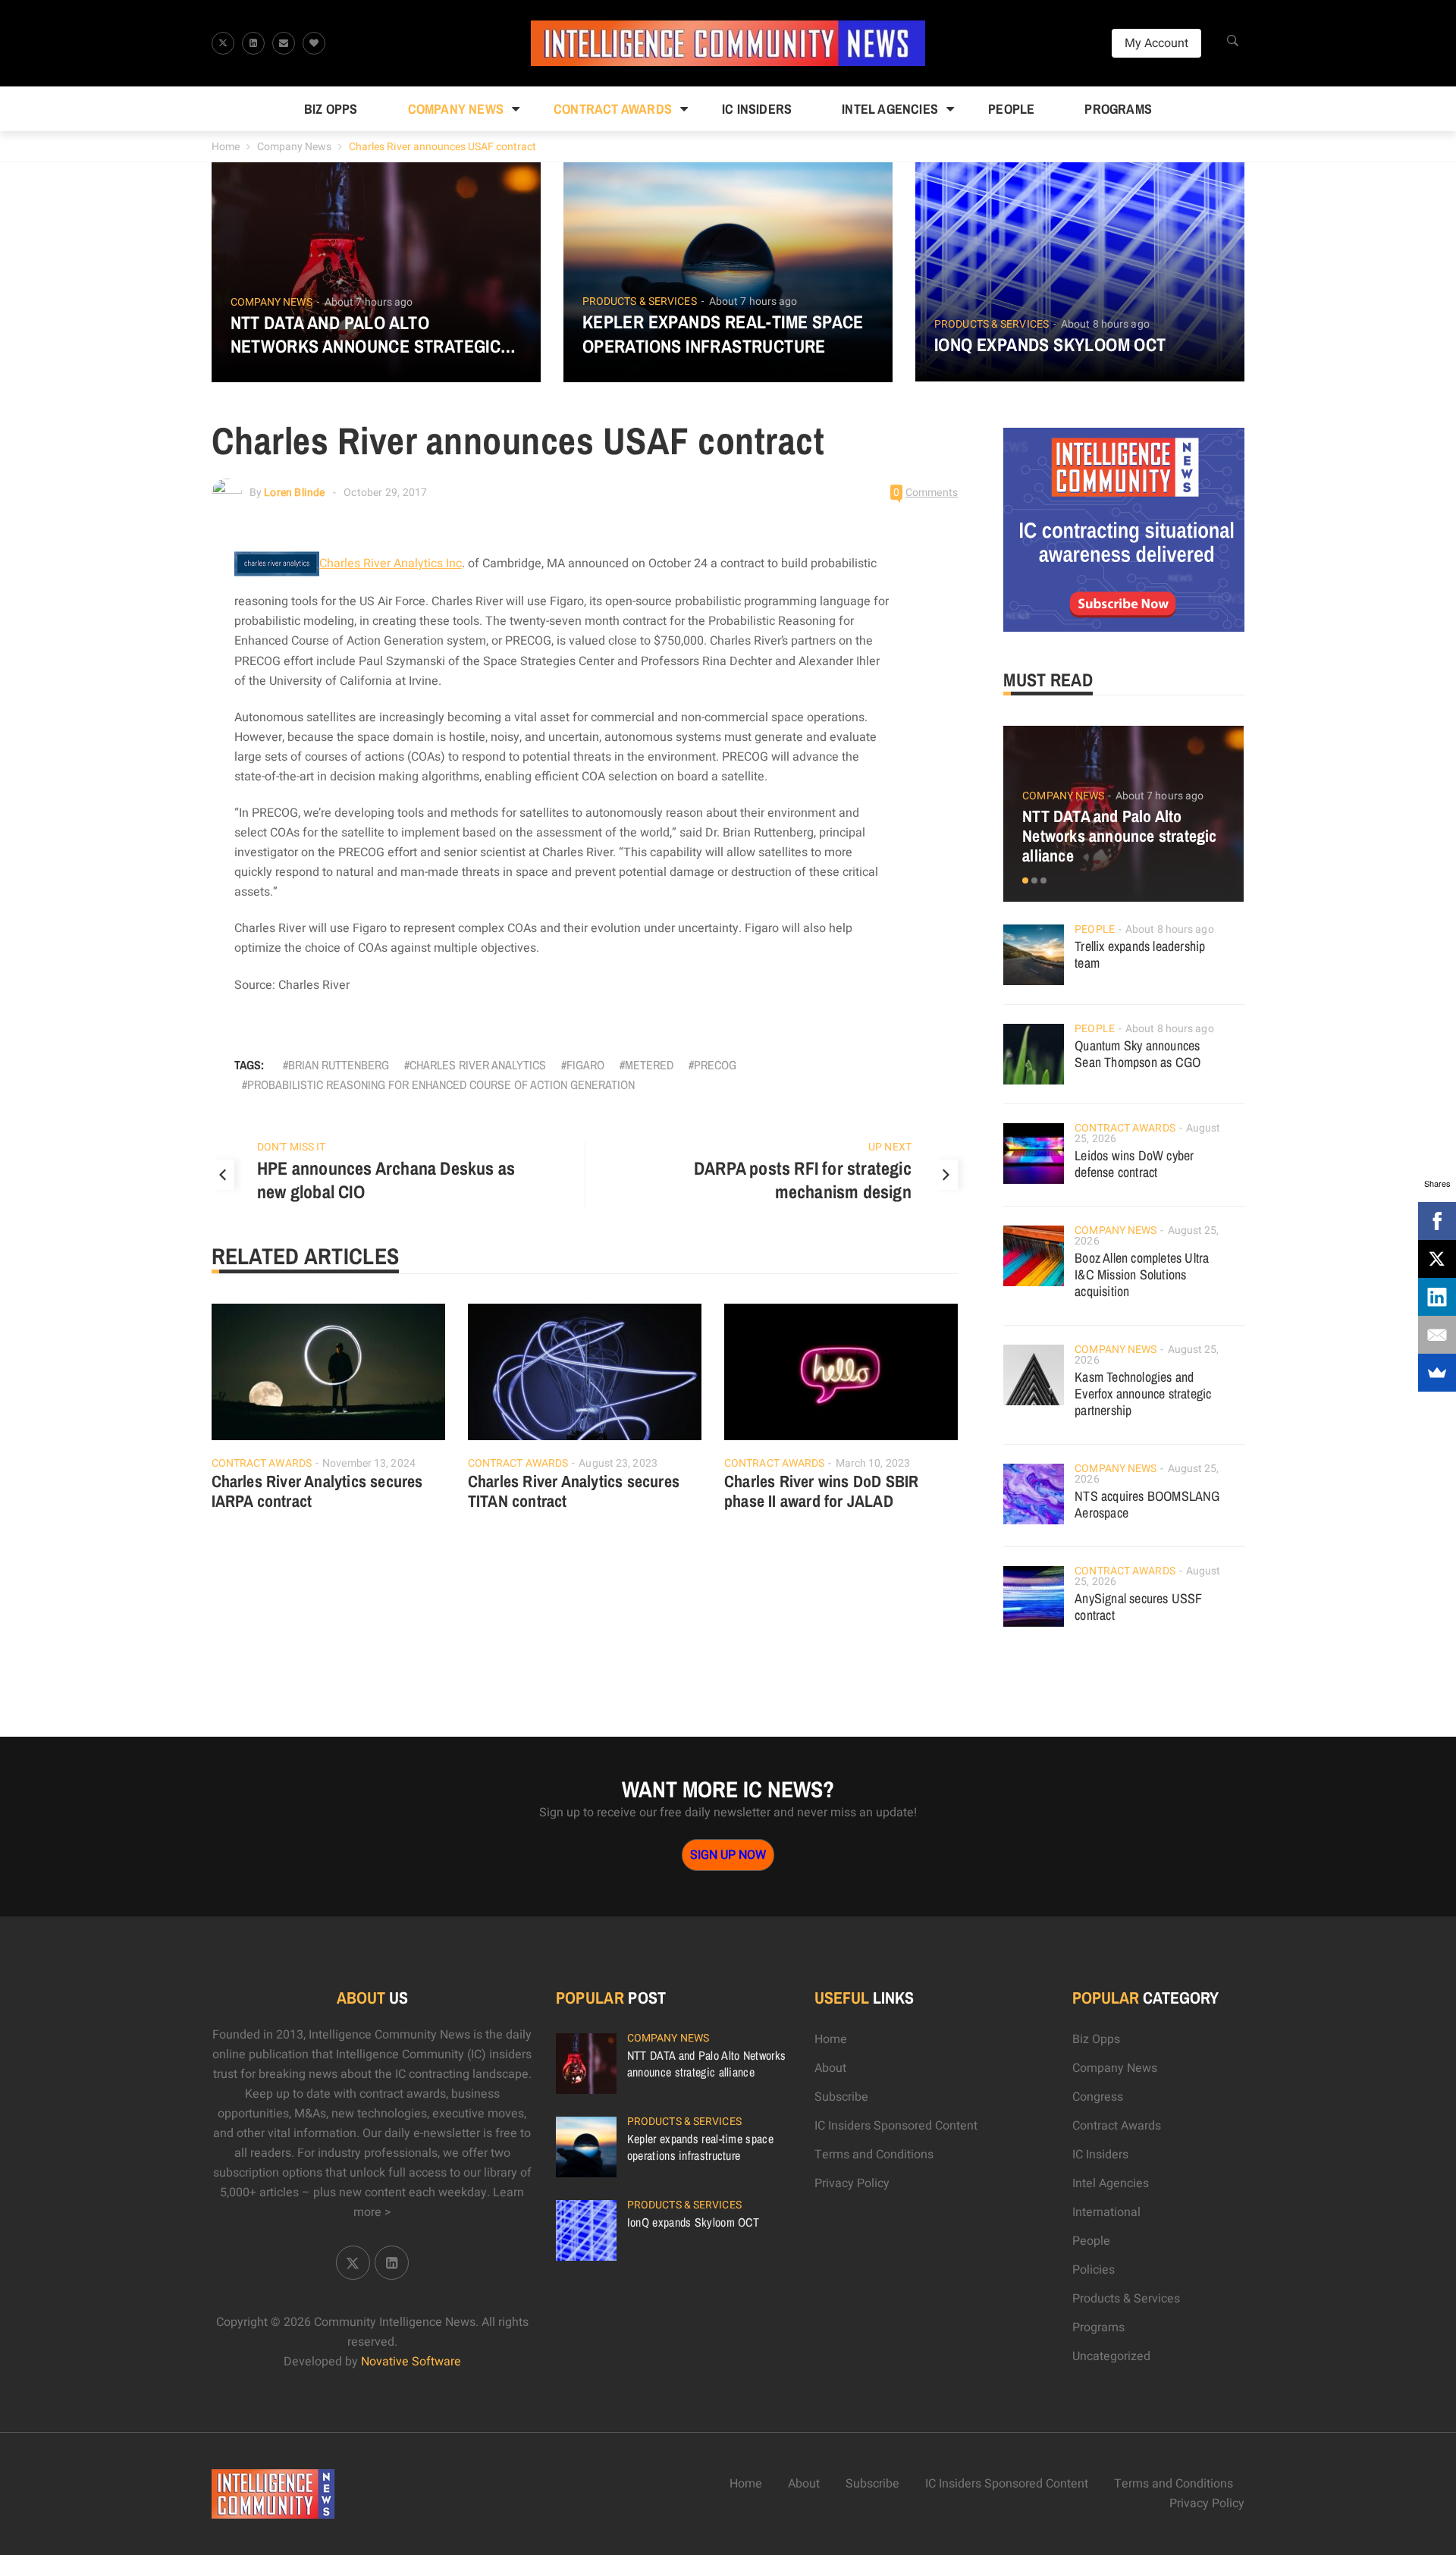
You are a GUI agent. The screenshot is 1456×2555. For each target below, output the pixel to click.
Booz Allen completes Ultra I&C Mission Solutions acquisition (1142, 1274)
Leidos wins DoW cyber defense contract (1134, 1164)
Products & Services (640, 302)
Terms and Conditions (874, 2155)
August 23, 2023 (618, 1463)
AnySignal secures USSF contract (1138, 1607)
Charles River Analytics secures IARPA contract (317, 1491)
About (830, 2068)
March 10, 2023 (873, 1463)
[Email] (1437, 1335)
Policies (1094, 2270)
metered (649, 1065)
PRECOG (715, 1065)
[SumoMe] (1437, 1373)
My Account (1156, 43)
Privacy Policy (852, 2183)
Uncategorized (1111, 2356)
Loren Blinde (294, 493)
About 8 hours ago (1105, 324)
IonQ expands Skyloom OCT (1050, 345)
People (1011, 109)
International (1106, 2212)
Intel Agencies (890, 109)
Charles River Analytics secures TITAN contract (574, 1491)
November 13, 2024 (369, 1463)
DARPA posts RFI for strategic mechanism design (803, 1180)
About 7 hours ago (369, 302)
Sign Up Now (728, 1855)
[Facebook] (1437, 1221)
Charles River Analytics (478, 1065)
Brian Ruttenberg (339, 1065)
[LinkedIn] (1437, 1297)
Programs (1118, 109)
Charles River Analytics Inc (391, 563)
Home (226, 147)
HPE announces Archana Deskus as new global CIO (386, 1180)
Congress (1098, 2097)
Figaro (585, 1065)
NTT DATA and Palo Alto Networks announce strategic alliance (366, 334)
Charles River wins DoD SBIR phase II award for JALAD (821, 1491)
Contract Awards (613, 109)
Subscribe (841, 2097)
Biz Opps (331, 109)
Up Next (890, 1147)
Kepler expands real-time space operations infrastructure (723, 334)
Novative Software (411, 2362)
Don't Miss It (291, 1147)
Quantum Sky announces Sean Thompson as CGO (1137, 1054)
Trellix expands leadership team (1140, 954)
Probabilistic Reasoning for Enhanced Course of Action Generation (441, 1084)
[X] (1437, 1259)
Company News (456, 109)
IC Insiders (757, 109)
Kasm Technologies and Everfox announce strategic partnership (1143, 1394)
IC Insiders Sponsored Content (896, 2126)
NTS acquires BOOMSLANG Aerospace (1147, 1504)
